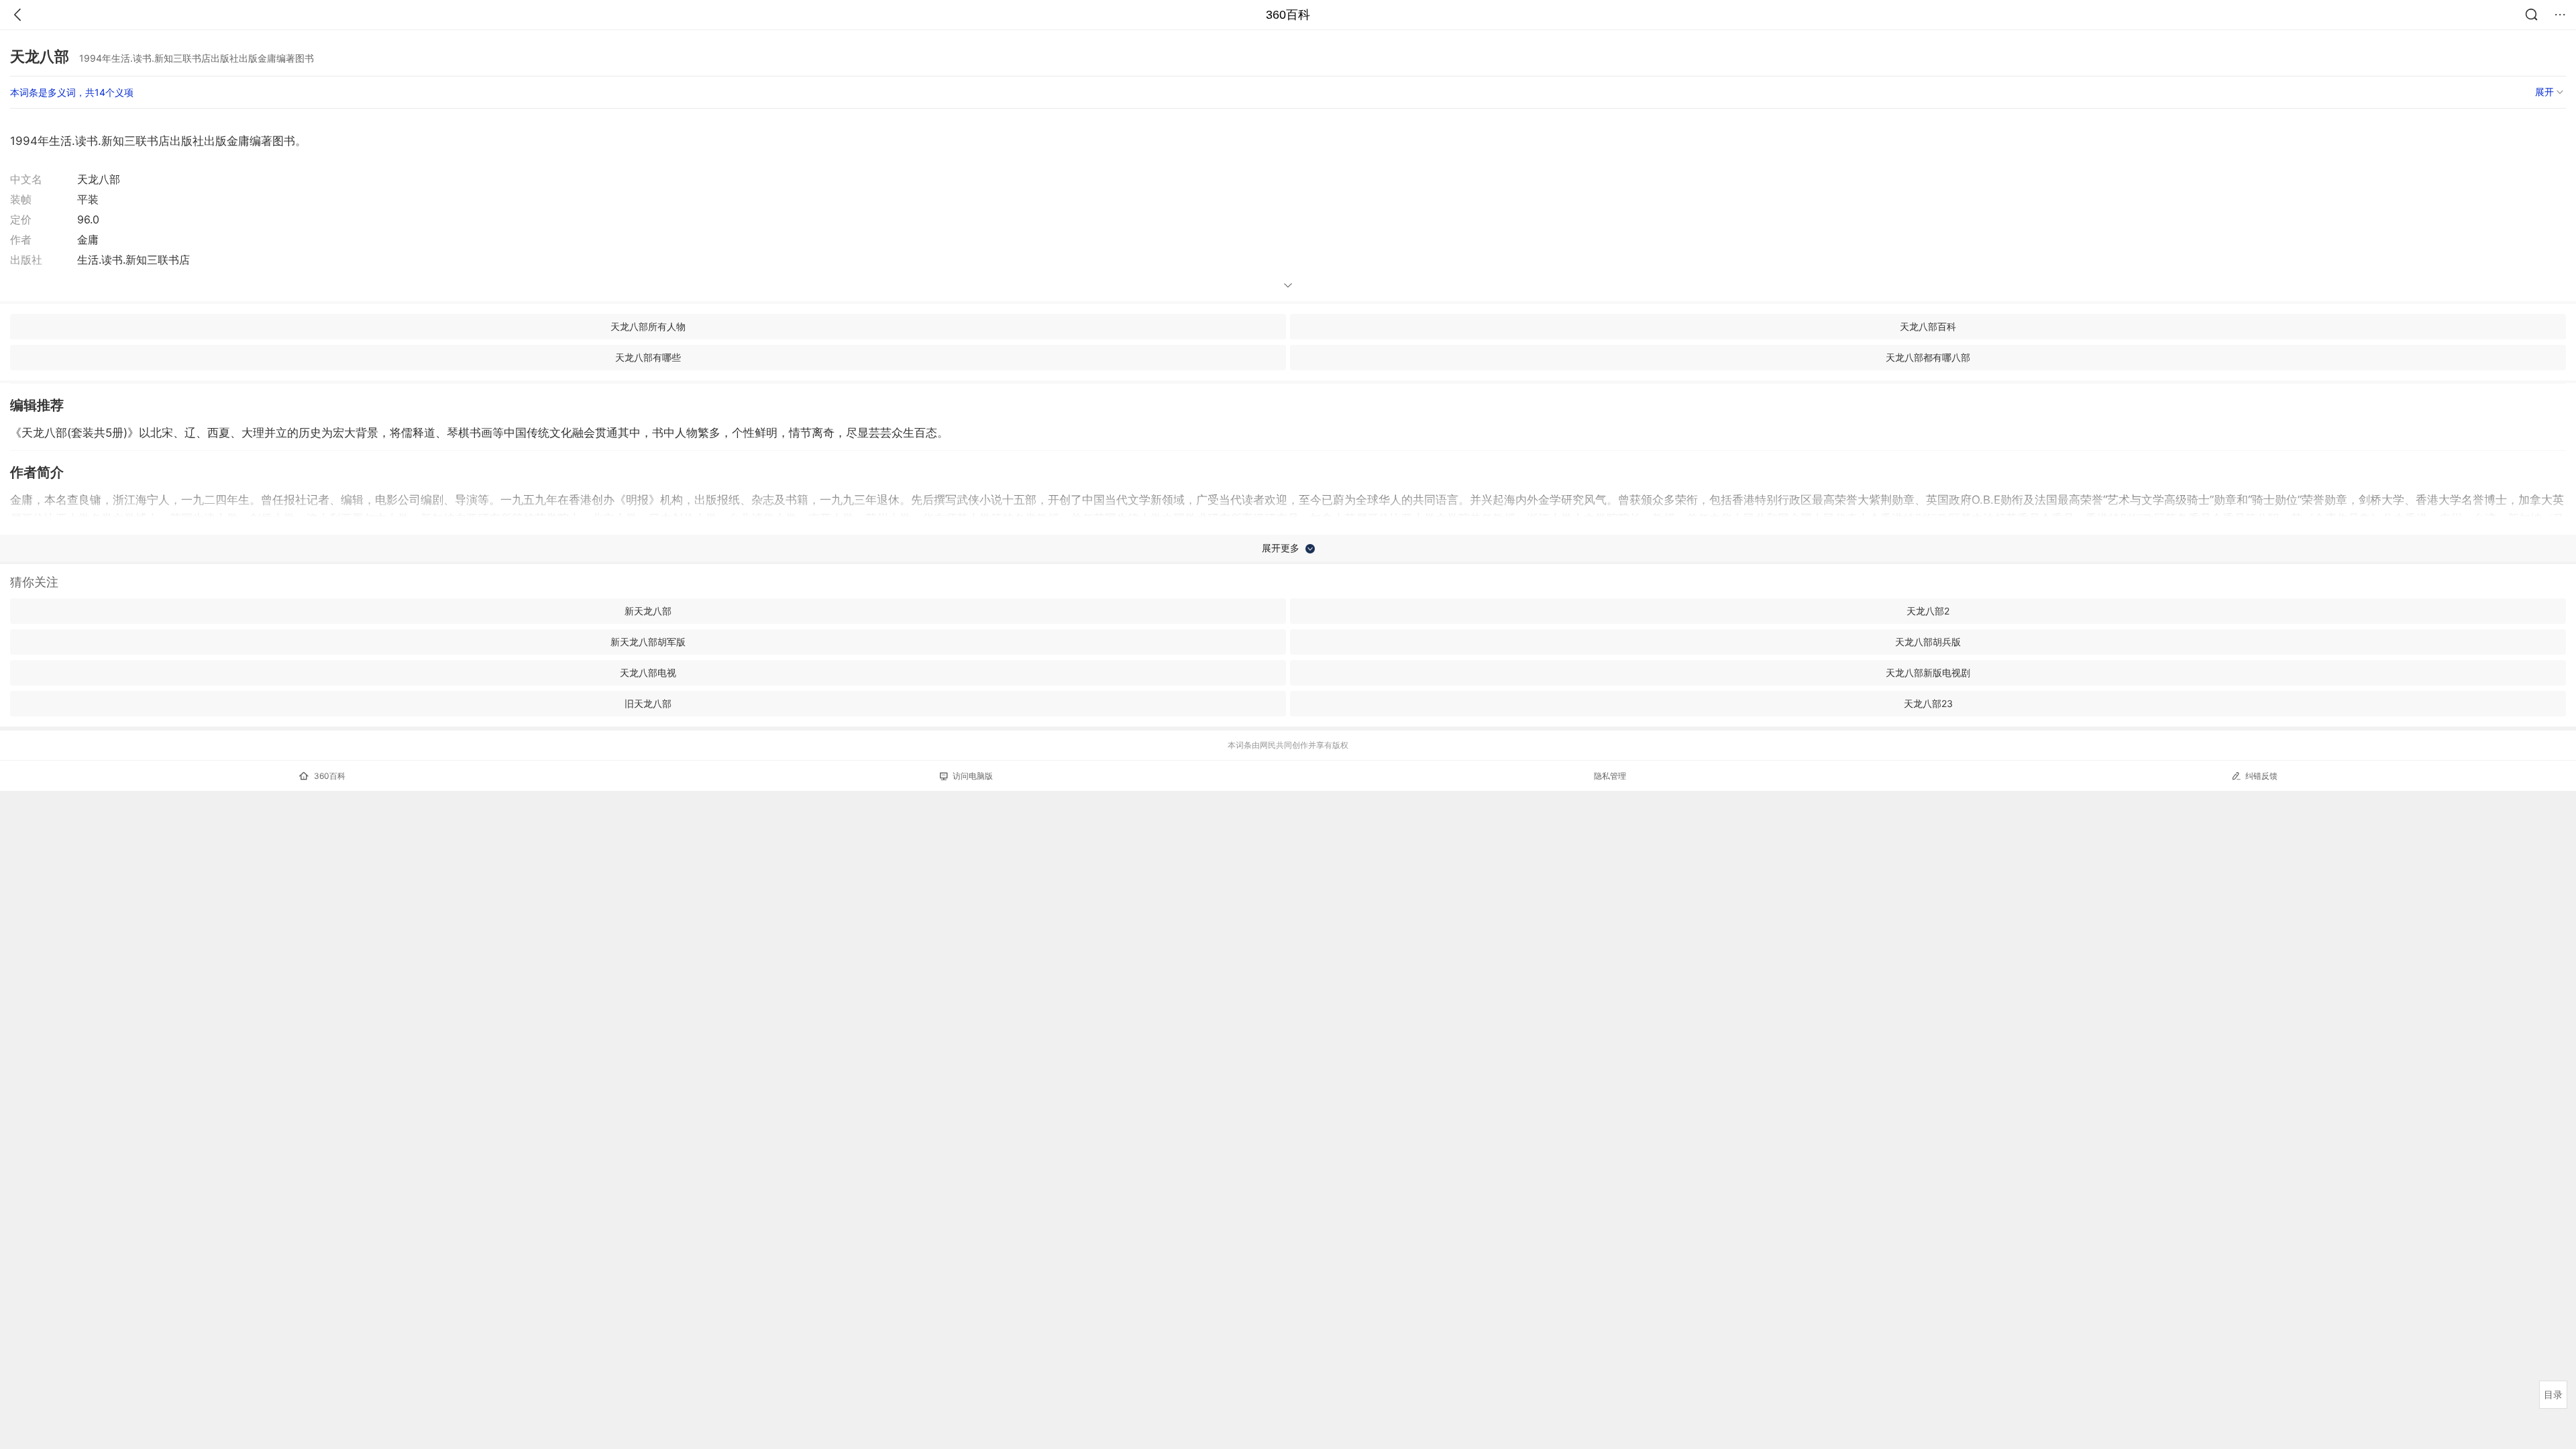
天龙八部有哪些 (648, 357)
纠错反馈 (2261, 776)
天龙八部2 (1928, 611)
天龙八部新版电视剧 (1928, 673)
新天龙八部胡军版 (648, 642)
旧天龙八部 (648, 703)
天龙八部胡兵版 (1928, 642)
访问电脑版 (973, 776)
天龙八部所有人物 (648, 326)
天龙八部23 (1928, 703)
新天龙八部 (648, 611)
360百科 (1288, 15)
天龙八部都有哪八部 (1928, 357)
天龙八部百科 (1928, 326)
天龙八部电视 (648, 673)
